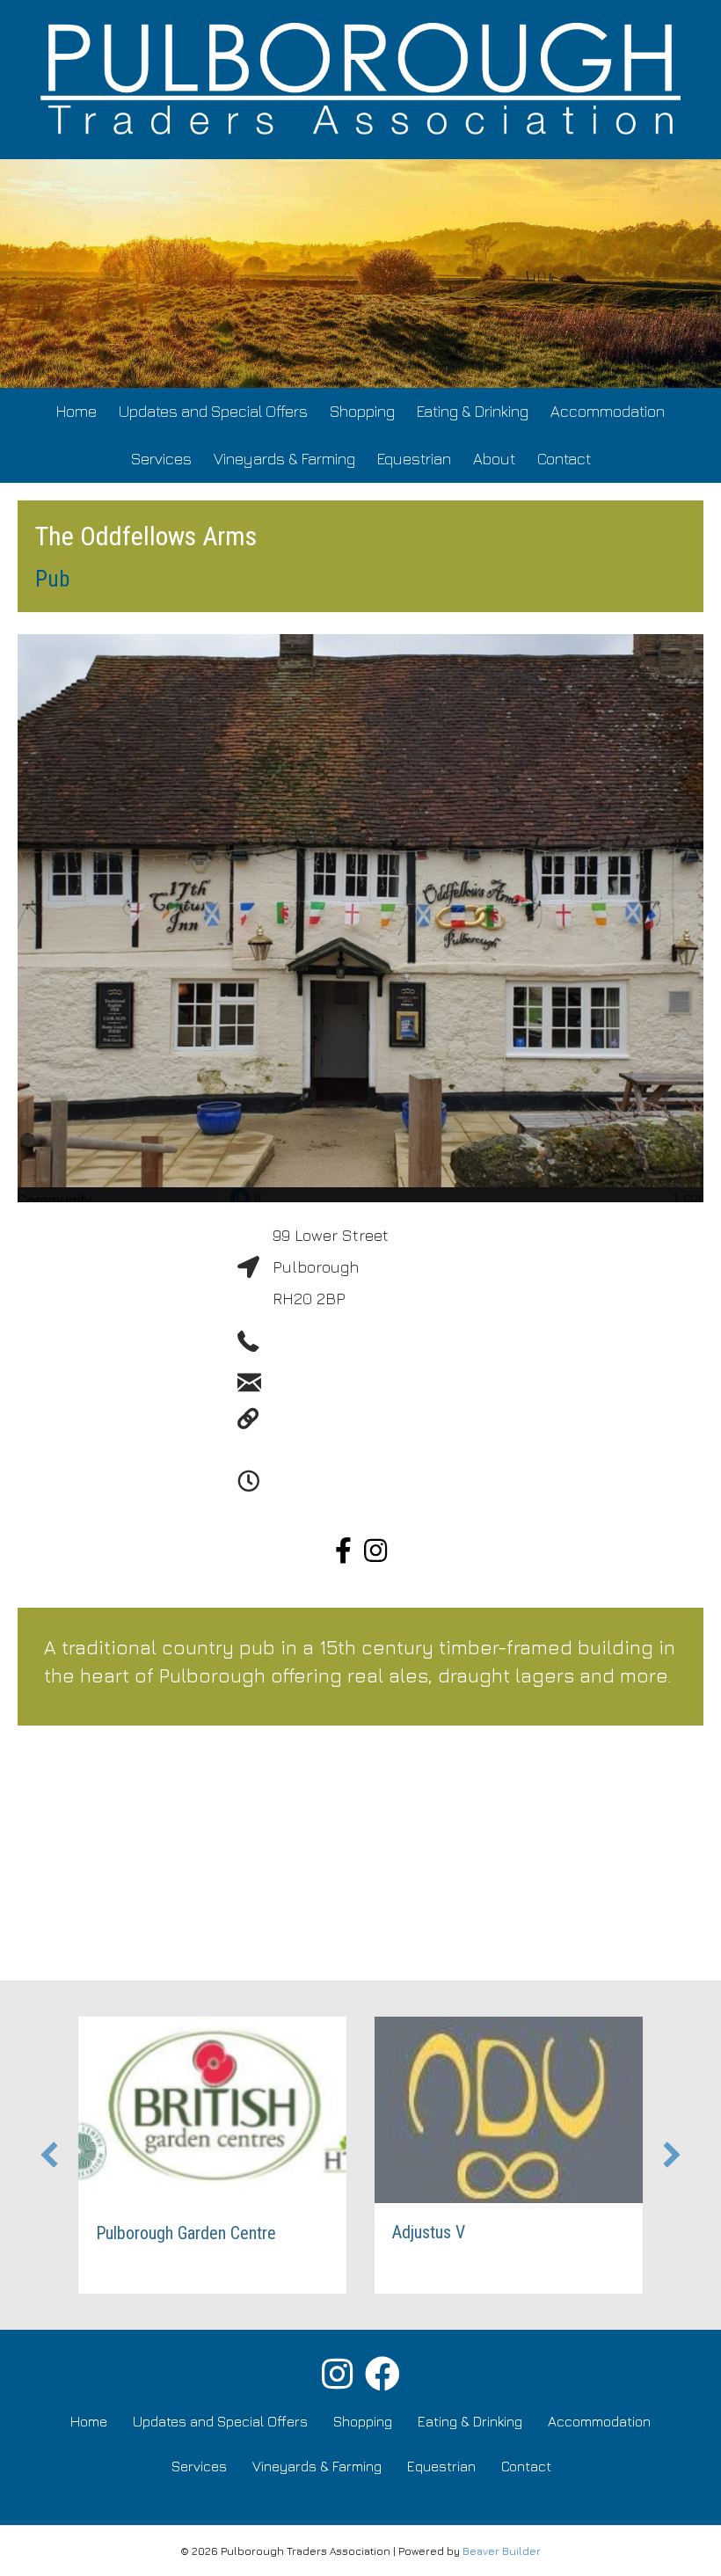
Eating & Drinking (473, 411)
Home (76, 411)
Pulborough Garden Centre (186, 2233)
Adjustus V (429, 2232)
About (494, 459)
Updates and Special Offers (213, 411)
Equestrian (414, 459)
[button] (49, 2155)
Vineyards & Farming (284, 459)
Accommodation (608, 411)
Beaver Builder (502, 2551)
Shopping (362, 411)
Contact (564, 459)
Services (161, 459)
